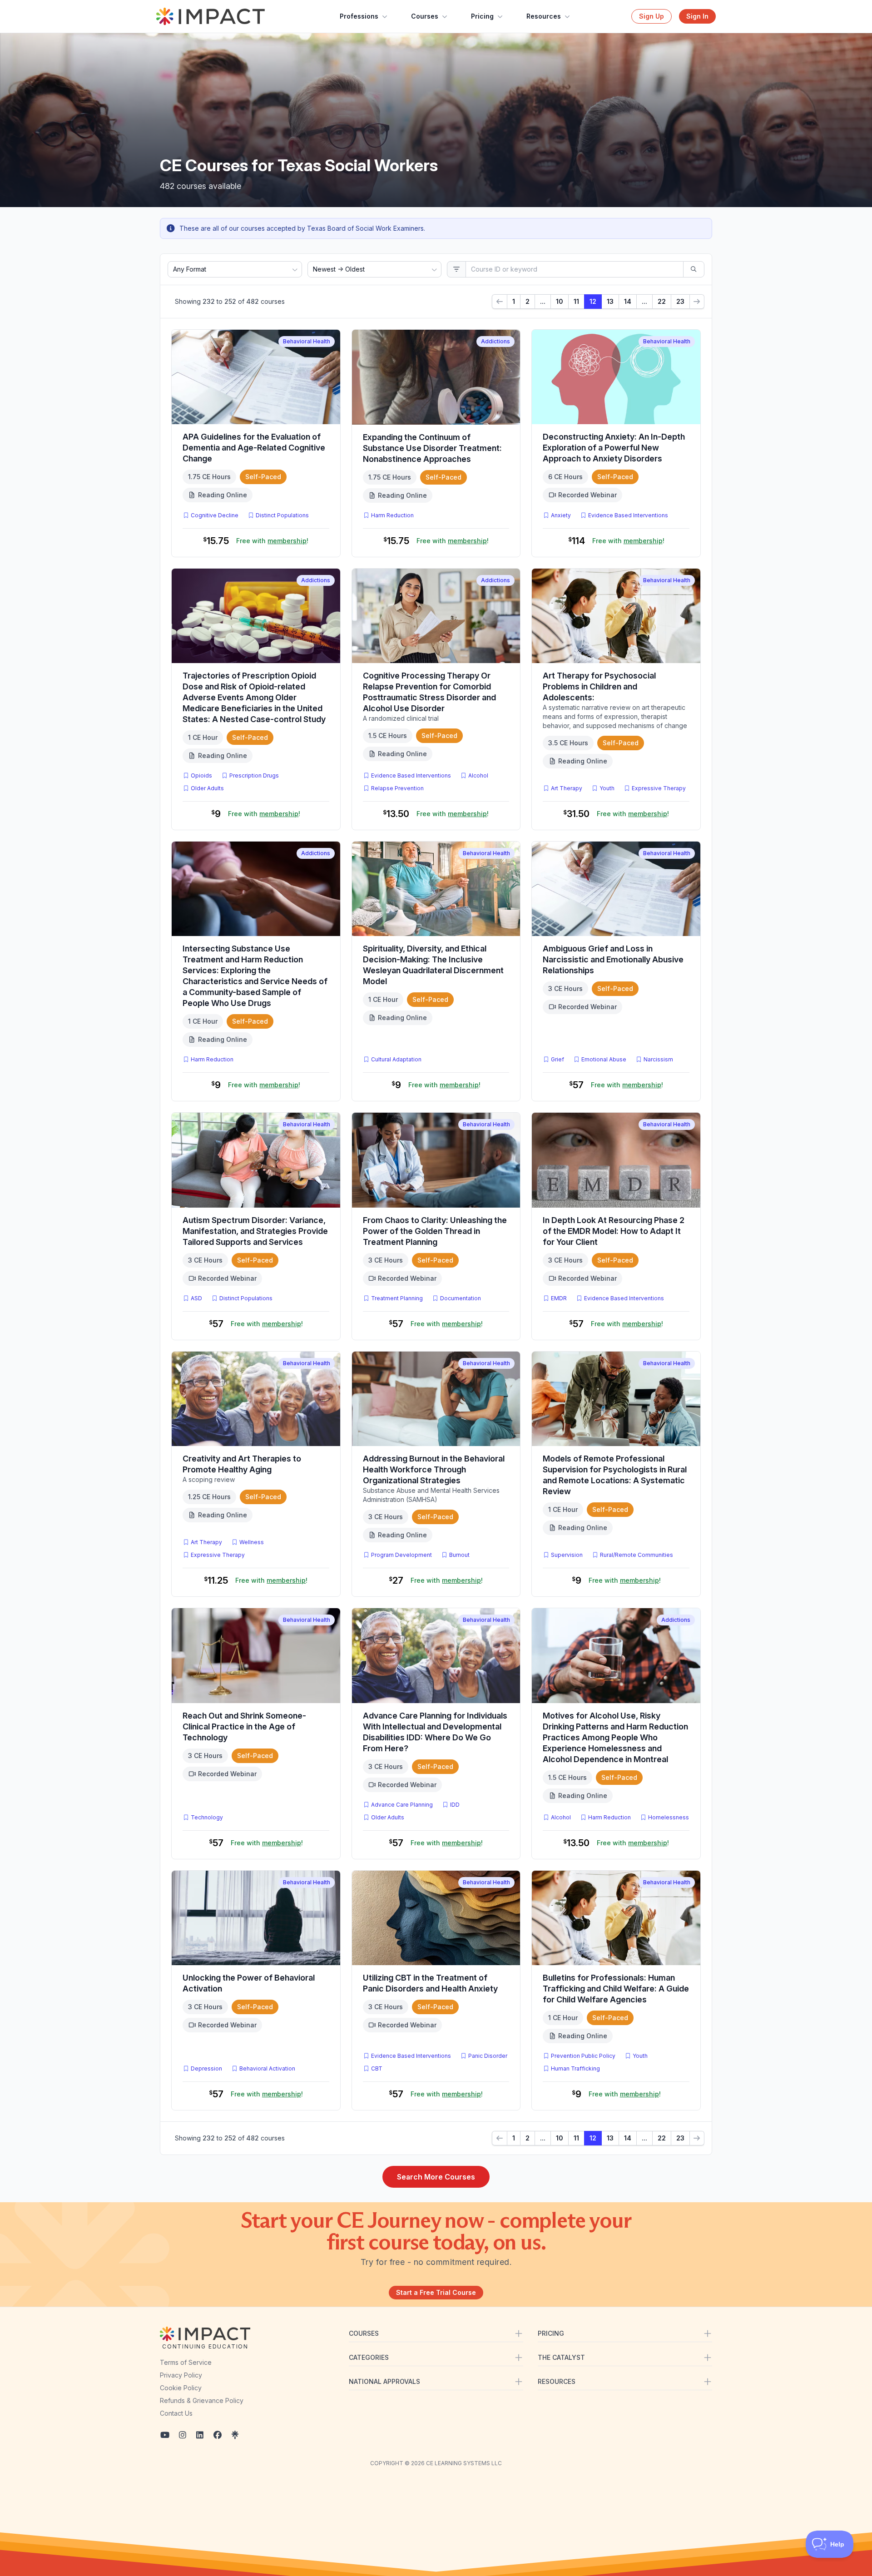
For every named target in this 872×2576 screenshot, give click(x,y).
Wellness (252, 1542)
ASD (198, 1298)
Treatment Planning (397, 1298)
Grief (557, 1059)
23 (680, 301)
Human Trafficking (575, 2068)
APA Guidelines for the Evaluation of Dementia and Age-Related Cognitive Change (254, 448)
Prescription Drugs (254, 775)
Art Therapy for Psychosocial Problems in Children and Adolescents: (599, 686)
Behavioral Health (307, 341)
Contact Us (176, 2413)
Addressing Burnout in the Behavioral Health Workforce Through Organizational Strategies (434, 1469)
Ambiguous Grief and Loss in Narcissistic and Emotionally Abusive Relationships (613, 959)
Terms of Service (186, 2362)
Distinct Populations (282, 515)
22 (662, 301)
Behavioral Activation (267, 2068)
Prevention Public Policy (583, 2056)
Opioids (201, 775)
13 (610, 301)
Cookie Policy (181, 2388)
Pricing (482, 16)
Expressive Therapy (659, 788)
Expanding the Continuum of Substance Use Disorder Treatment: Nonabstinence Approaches (432, 448)
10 (560, 301)
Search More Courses (436, 2177)
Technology (207, 1817)
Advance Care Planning (402, 1805)
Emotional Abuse (604, 1059)
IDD (455, 1805)
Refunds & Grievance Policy (202, 2400)
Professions (359, 16)
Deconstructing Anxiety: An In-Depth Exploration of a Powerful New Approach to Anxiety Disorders (614, 448)
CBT (379, 2068)
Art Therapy (567, 788)
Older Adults (207, 788)
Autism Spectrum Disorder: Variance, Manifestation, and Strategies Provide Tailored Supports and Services (255, 1231)
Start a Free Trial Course (436, 2292)
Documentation (461, 1298)
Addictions (495, 341)
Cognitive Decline (215, 515)
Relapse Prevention (397, 788)
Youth (607, 788)
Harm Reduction (392, 515)
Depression (206, 2068)
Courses (425, 16)
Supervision (567, 1555)
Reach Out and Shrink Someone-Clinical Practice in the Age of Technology (244, 1726)
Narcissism (658, 1059)
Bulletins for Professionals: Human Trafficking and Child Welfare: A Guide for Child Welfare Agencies (616, 1989)
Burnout (459, 1555)
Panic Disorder (488, 2056)
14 (628, 301)
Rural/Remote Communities (637, 1555)
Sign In (697, 16)
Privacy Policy (181, 2375)
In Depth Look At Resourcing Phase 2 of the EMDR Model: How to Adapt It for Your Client (614, 1231)
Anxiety (561, 515)
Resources (544, 16)
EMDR (559, 1298)
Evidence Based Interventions (628, 515)
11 (576, 301)
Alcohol (478, 775)
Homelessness (669, 1817)
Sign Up (652, 16)
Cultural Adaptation (396, 1059)
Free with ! (272, 541)
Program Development (401, 1555)
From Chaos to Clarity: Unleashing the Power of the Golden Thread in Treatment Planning (435, 1231)
